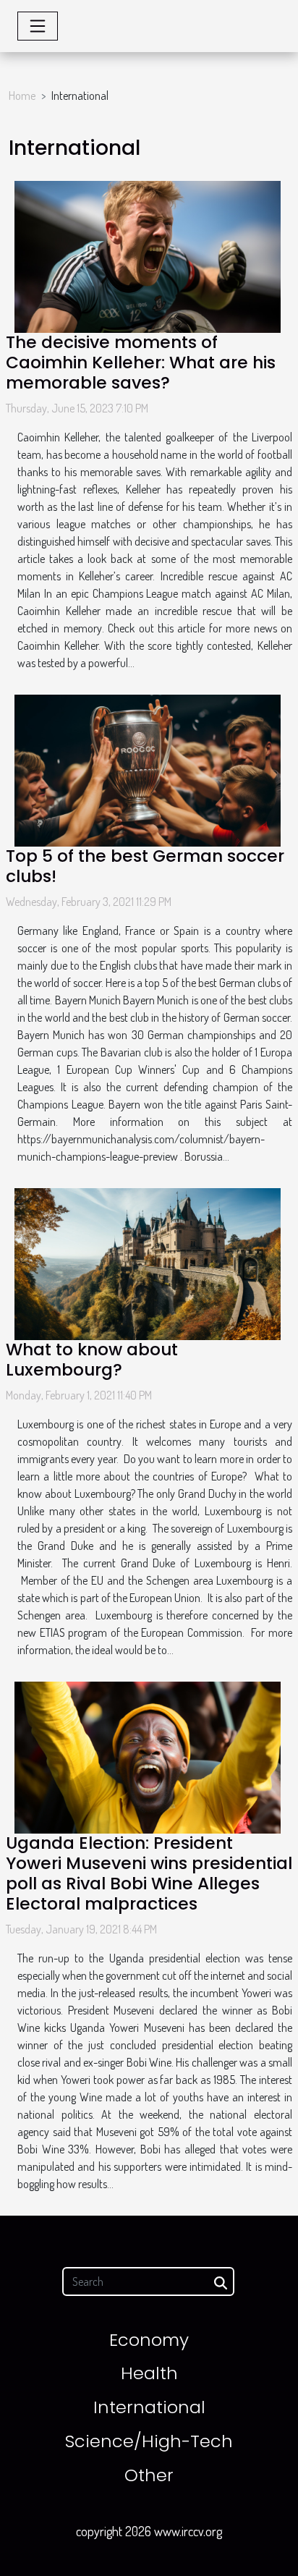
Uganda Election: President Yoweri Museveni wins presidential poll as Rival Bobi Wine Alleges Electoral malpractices (149, 1873)
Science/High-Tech (149, 2441)
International (149, 2407)
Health (149, 2373)
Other (149, 2475)
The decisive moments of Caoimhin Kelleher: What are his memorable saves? (141, 363)
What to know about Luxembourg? (92, 1360)
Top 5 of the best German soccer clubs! (145, 866)
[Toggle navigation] (38, 26)
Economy (149, 2340)
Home (22, 96)
